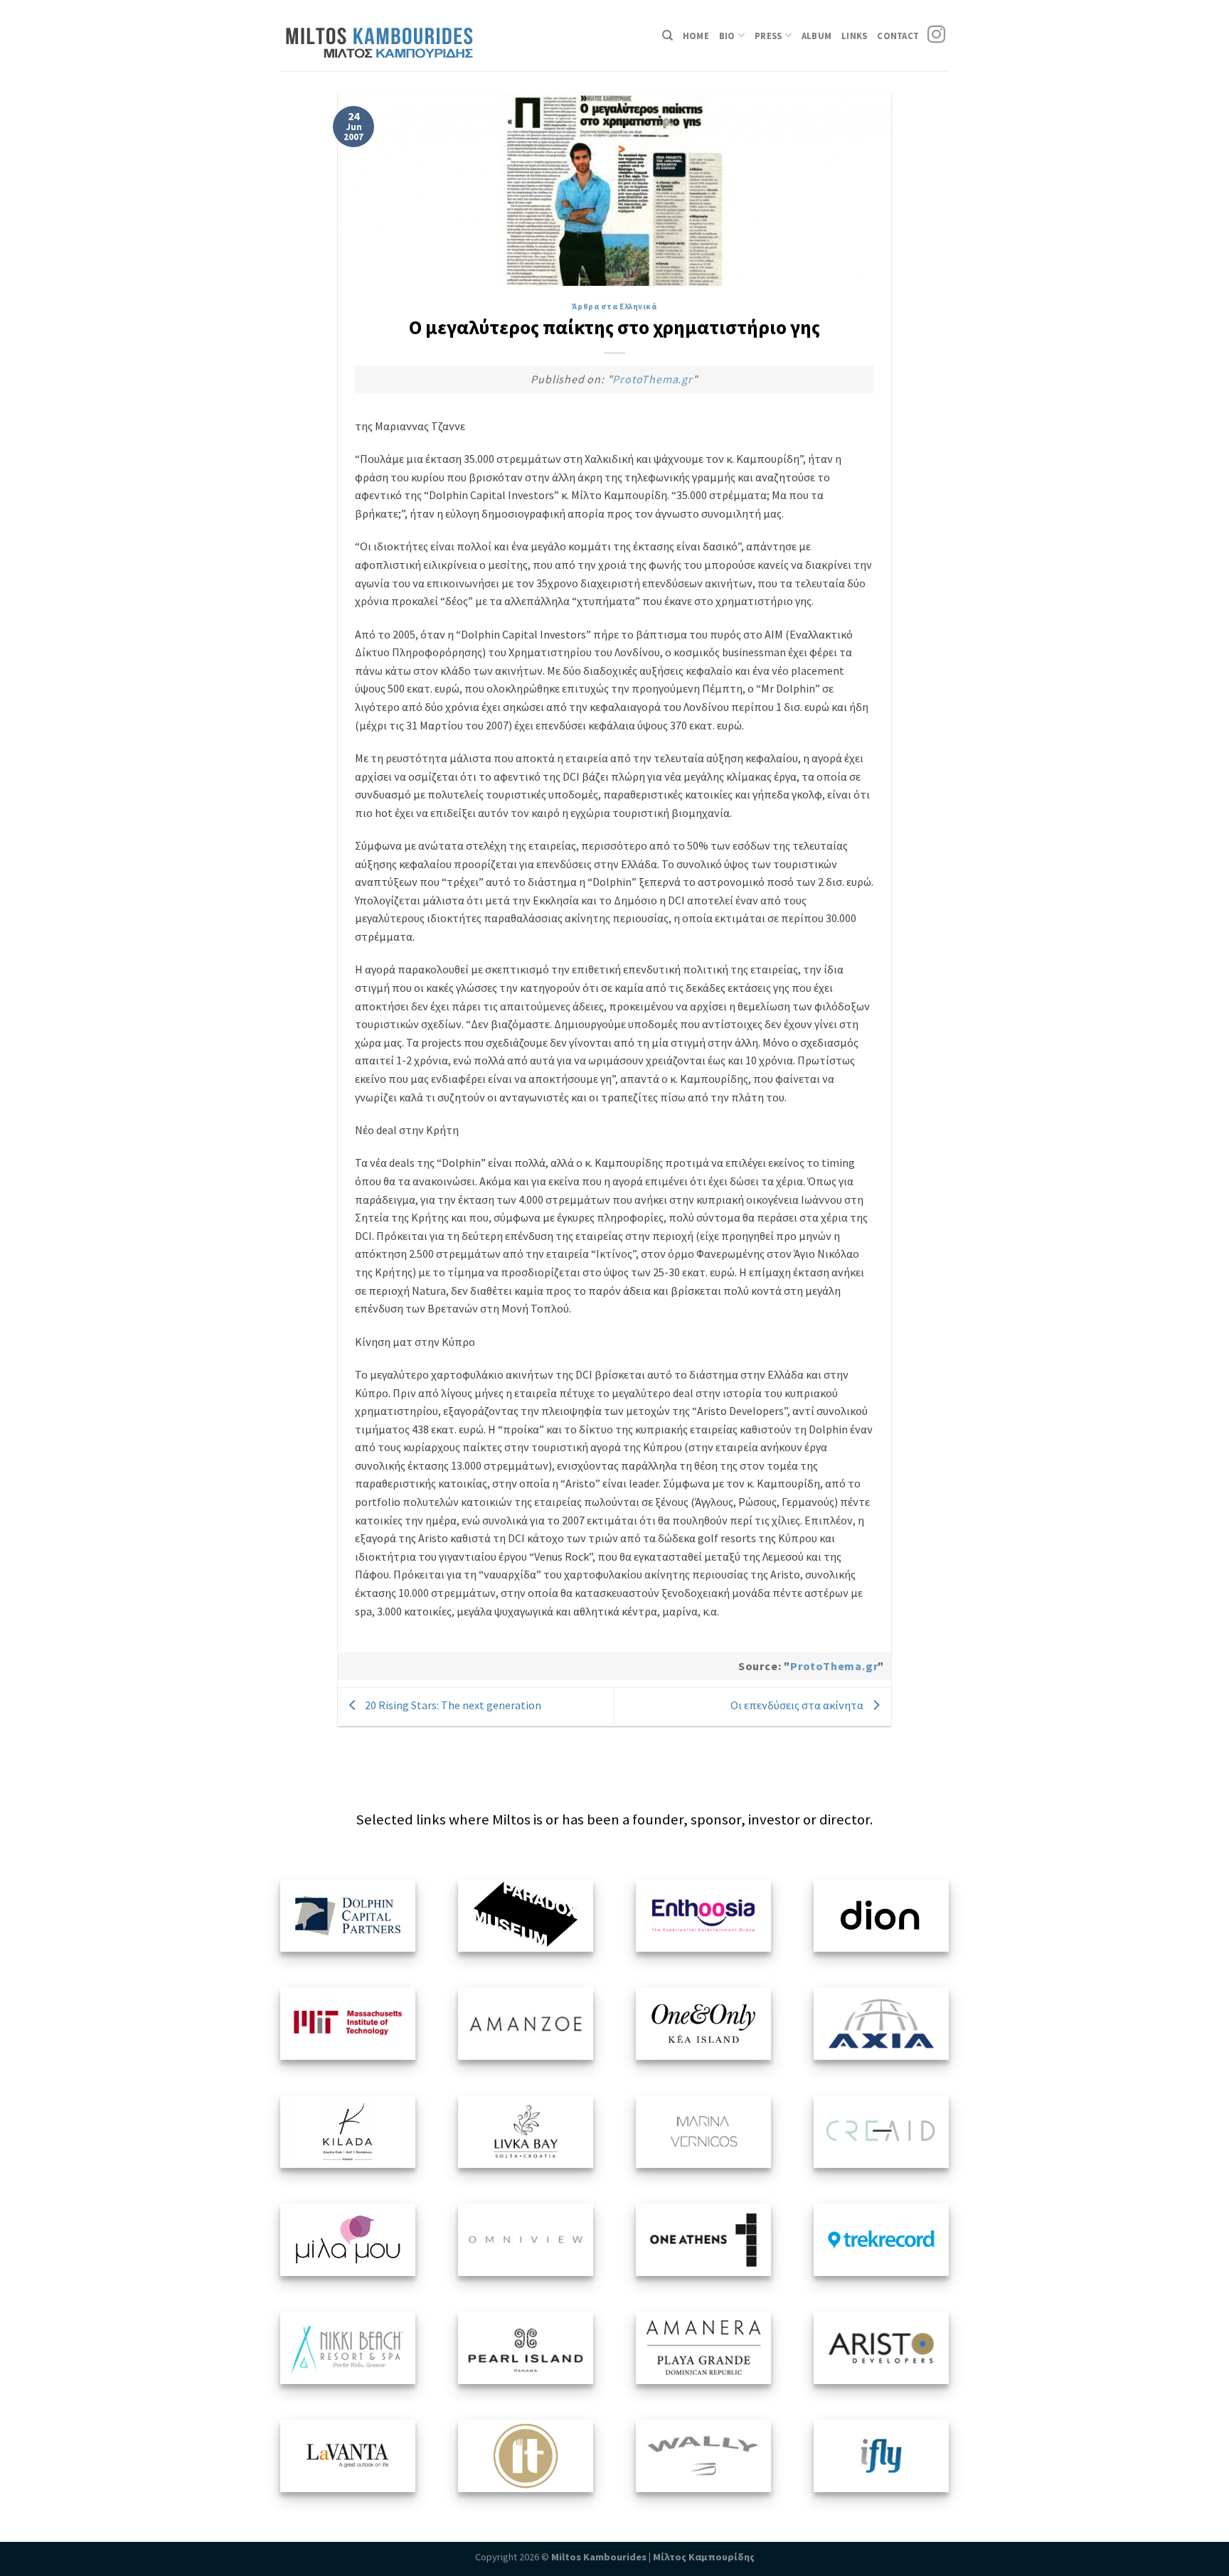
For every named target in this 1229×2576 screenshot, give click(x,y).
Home (696, 36)
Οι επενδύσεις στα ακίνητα (798, 1705)
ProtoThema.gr (652, 379)
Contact (898, 36)
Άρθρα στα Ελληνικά (614, 306)
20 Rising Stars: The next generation (452, 1705)
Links (854, 36)
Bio (727, 36)
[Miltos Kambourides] (388, 36)
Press (768, 36)
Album (816, 36)
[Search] (667, 36)
